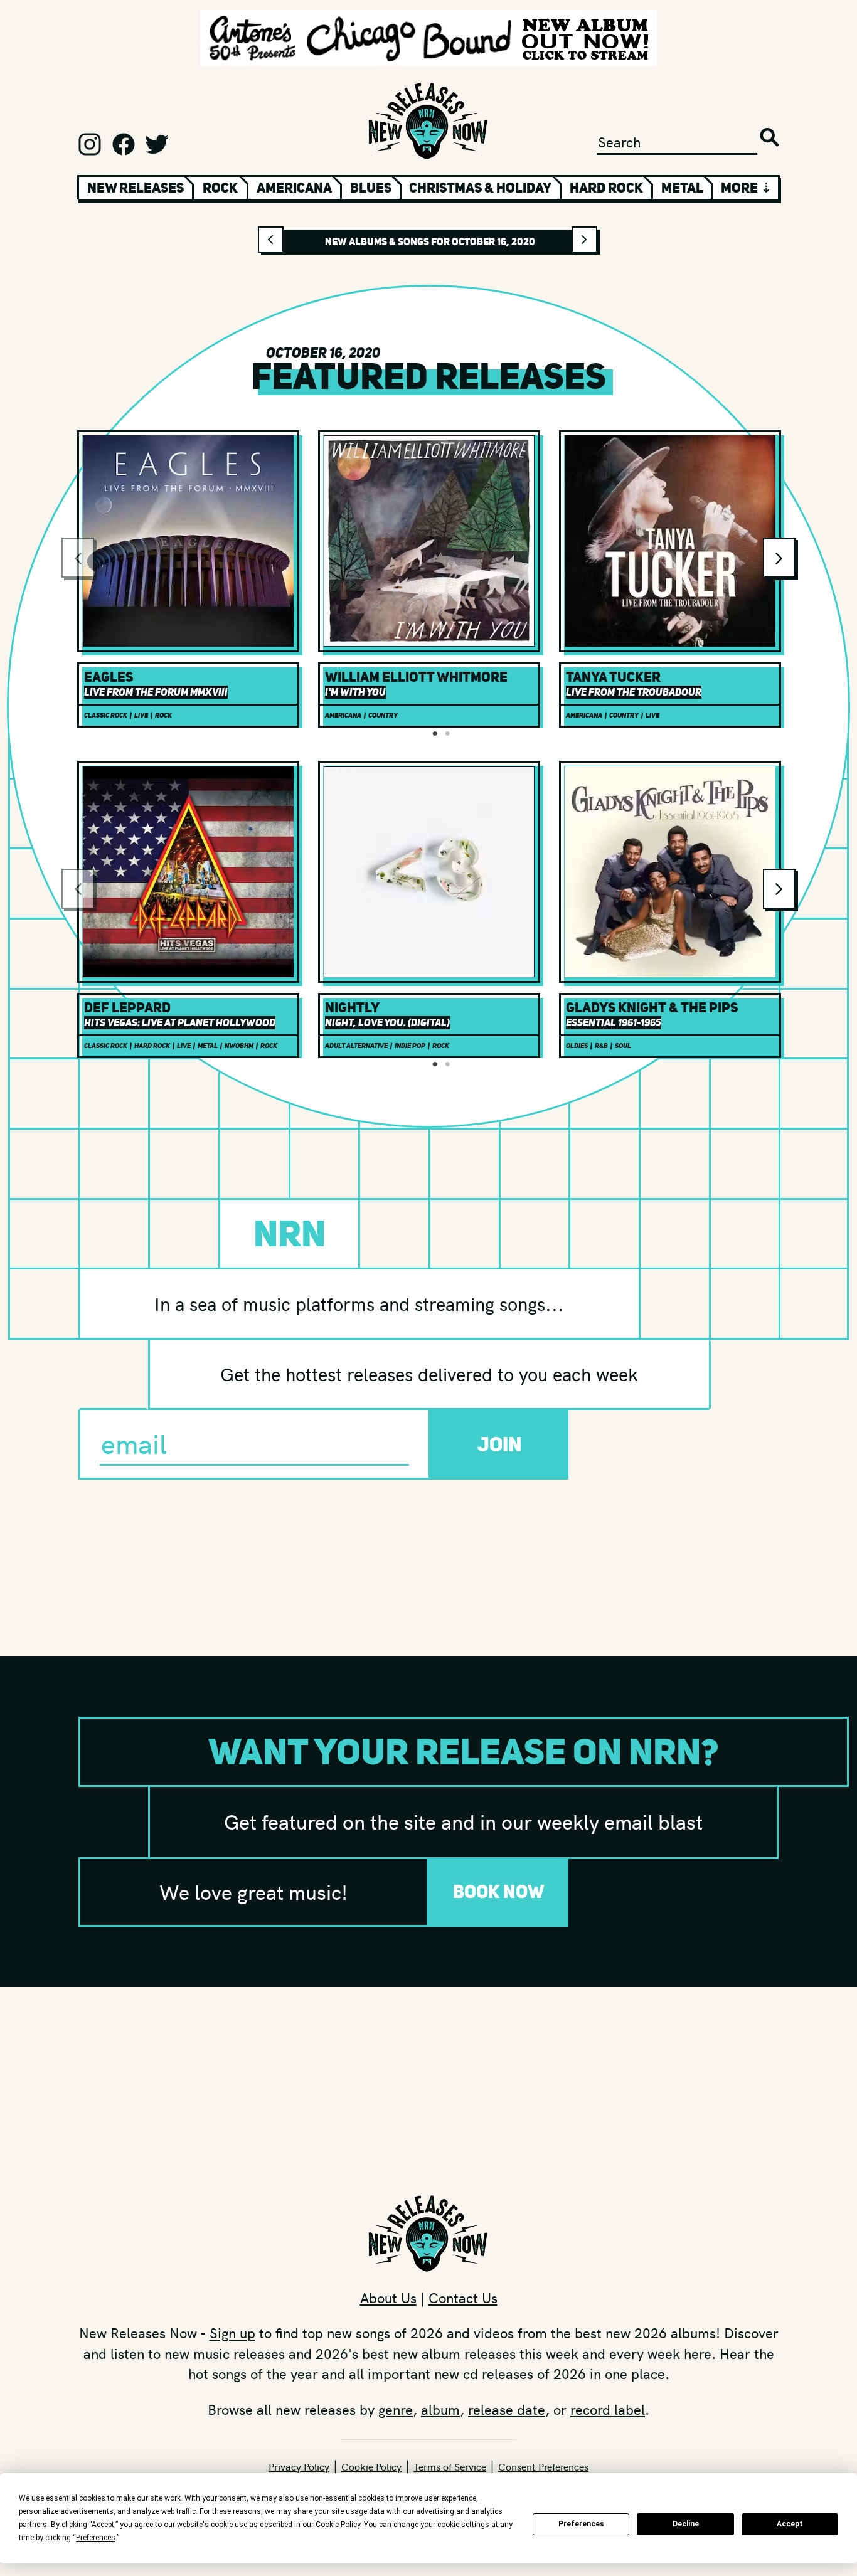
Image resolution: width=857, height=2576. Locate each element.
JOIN (500, 1444)
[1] (435, 734)
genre (396, 2409)
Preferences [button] (96, 2538)
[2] (447, 734)
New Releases (136, 188)
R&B (601, 1046)
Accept (790, 2524)
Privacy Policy (299, 2466)
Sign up (232, 2333)
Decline (686, 2524)
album (440, 2409)
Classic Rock (106, 715)
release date (507, 2409)
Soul (623, 1046)
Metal (682, 188)
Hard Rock (606, 188)
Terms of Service (450, 2466)
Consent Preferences (543, 2466)
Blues (371, 188)
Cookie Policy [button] (338, 2525)
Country (383, 715)
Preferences (581, 2524)
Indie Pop (410, 1046)
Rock (220, 188)
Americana (294, 188)
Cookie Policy (371, 2466)
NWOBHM (239, 1046)
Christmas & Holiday (480, 188)
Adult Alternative (356, 1046)
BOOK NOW (499, 1891)
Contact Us (463, 2298)
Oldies (577, 1046)
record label (608, 2409)
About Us (388, 2298)
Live (141, 715)
